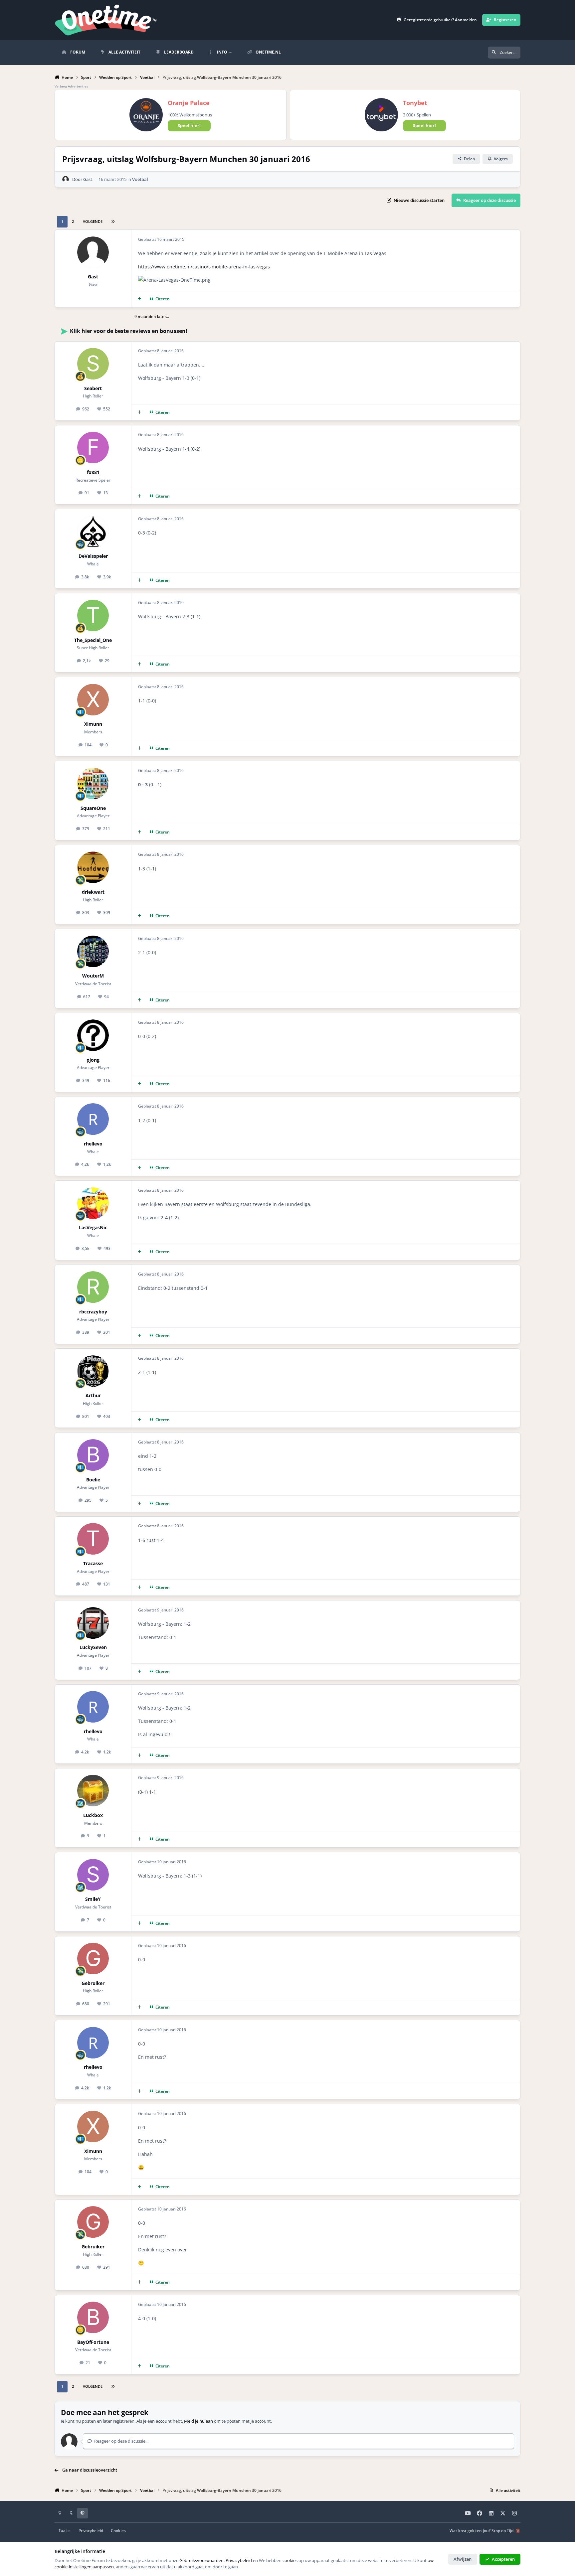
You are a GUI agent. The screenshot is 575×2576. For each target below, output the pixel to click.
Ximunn (93, 724)
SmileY (93, 1899)
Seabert (93, 388)
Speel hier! (189, 125)
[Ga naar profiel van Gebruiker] (93, 1959)
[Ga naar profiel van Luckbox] (93, 1791)
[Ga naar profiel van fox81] (93, 448)
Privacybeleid (91, 2530)
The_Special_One (93, 640)
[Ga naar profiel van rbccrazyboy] (93, 1287)
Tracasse (93, 1563)
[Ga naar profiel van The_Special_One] (93, 615)
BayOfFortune (93, 2342)
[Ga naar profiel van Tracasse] (93, 1539)
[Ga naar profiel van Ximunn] (93, 700)
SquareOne (93, 808)
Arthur (93, 1395)
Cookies (118, 2530)
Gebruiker (93, 1983)
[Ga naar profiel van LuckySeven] (93, 1623)
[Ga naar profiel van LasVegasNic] (93, 1203)
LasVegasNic (93, 1227)
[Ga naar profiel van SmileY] (93, 1875)
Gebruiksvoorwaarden (201, 2560)
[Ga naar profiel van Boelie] (93, 1455)
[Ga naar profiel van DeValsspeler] (93, 532)
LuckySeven (93, 1647)
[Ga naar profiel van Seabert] (93, 364)
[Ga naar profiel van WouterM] (93, 951)
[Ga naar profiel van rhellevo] (93, 1119)
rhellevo (93, 1144)
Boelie (93, 1480)
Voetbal (140, 179)
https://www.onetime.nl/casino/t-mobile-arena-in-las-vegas (204, 267)
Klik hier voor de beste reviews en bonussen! (129, 331)
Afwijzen (463, 2559)
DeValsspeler (93, 556)
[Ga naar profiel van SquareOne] (93, 783)
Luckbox (93, 1815)
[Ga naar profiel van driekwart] (93, 867)
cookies (290, 2560)
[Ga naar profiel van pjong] (93, 1035)
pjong (93, 1060)
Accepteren (503, 2559)
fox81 (93, 472)
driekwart (93, 892)
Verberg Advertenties (71, 86)
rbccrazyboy (93, 1312)
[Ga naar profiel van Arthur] (93, 1371)
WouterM (93, 976)
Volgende (93, 221)
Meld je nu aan (198, 2421)
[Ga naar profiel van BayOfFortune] (93, 2317)
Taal (63, 2530)
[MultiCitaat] (140, 299)
